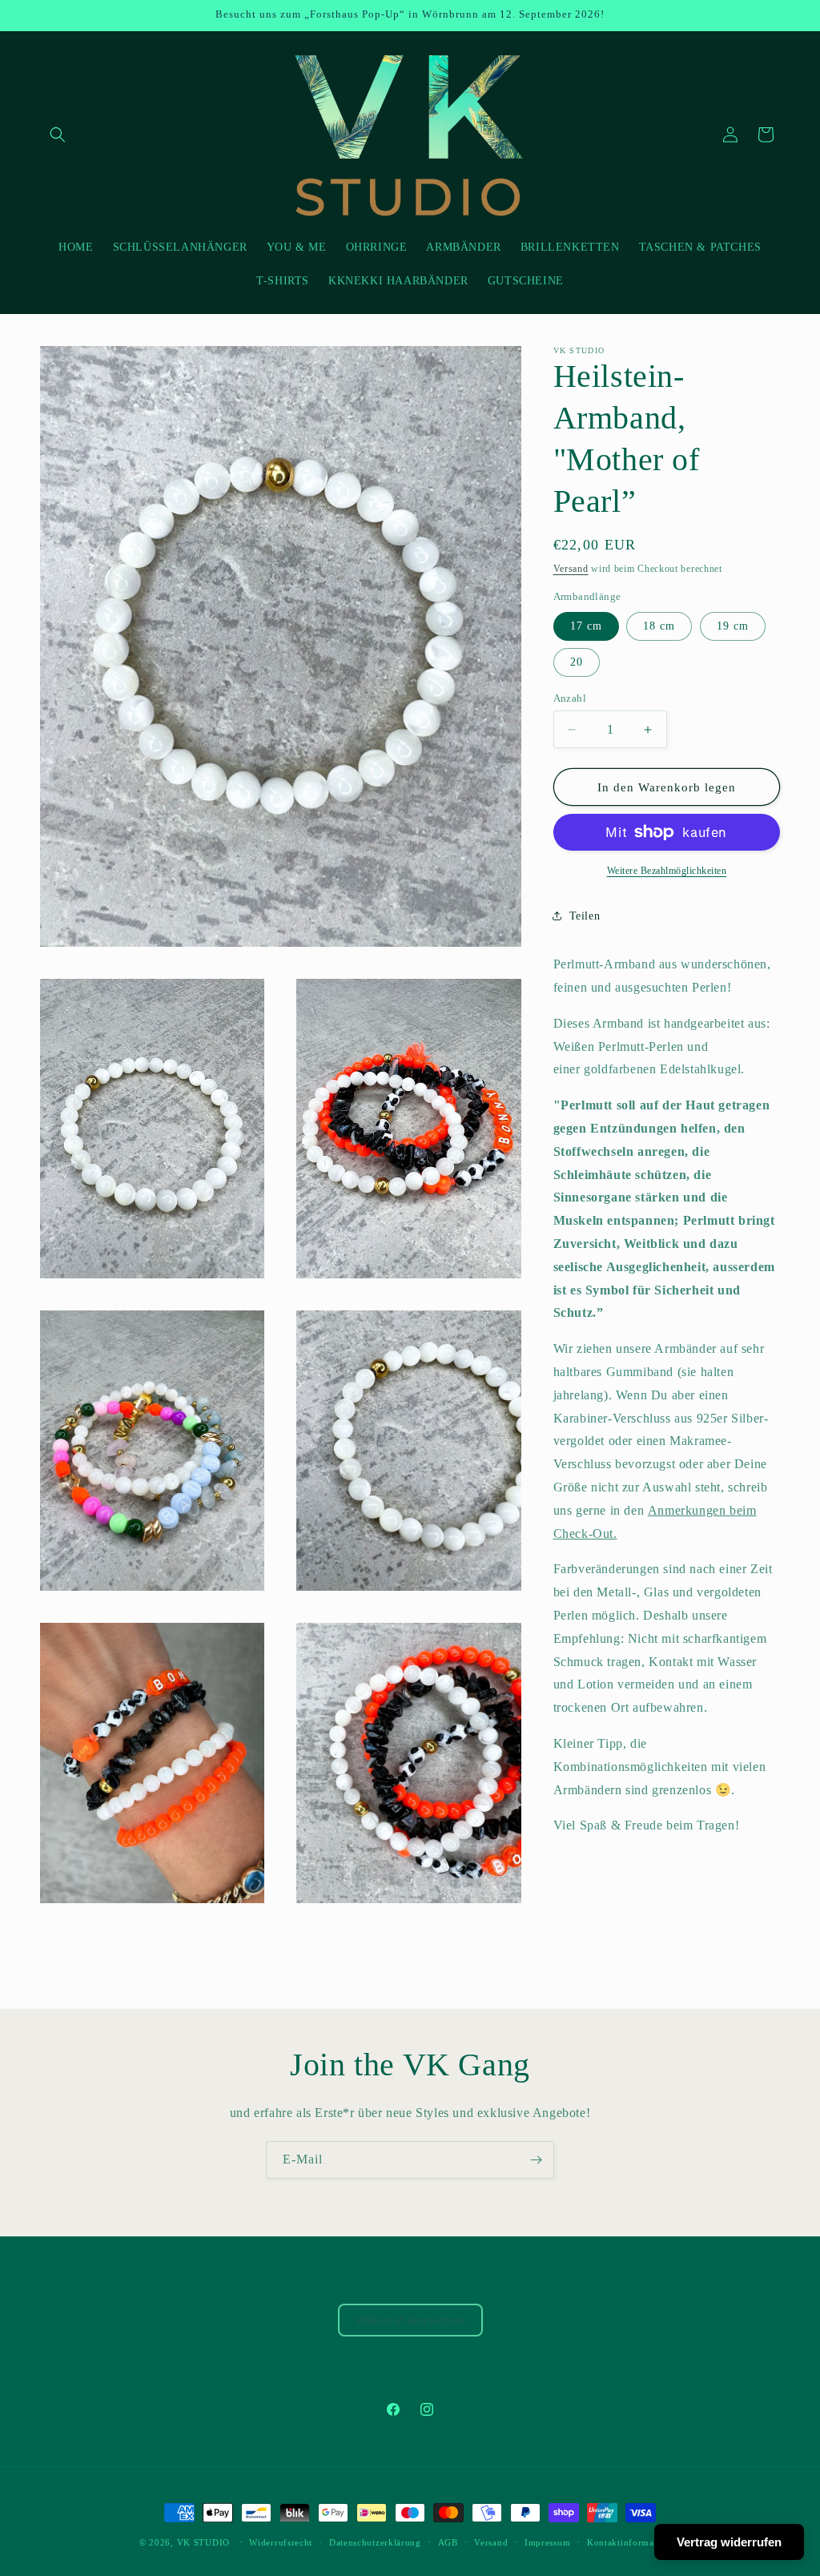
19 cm (733, 626)
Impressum (547, 2542)
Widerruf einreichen (410, 2320)
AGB (448, 2542)
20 (577, 662)
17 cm (586, 626)
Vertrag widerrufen (729, 2542)
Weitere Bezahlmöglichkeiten (667, 871)
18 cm (659, 626)
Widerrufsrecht (281, 2542)
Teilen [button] (585, 916)
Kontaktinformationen (634, 2542)
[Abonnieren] (536, 2160)
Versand (571, 569)
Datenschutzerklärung (375, 2542)
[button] (58, 135)
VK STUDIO (203, 2542)
